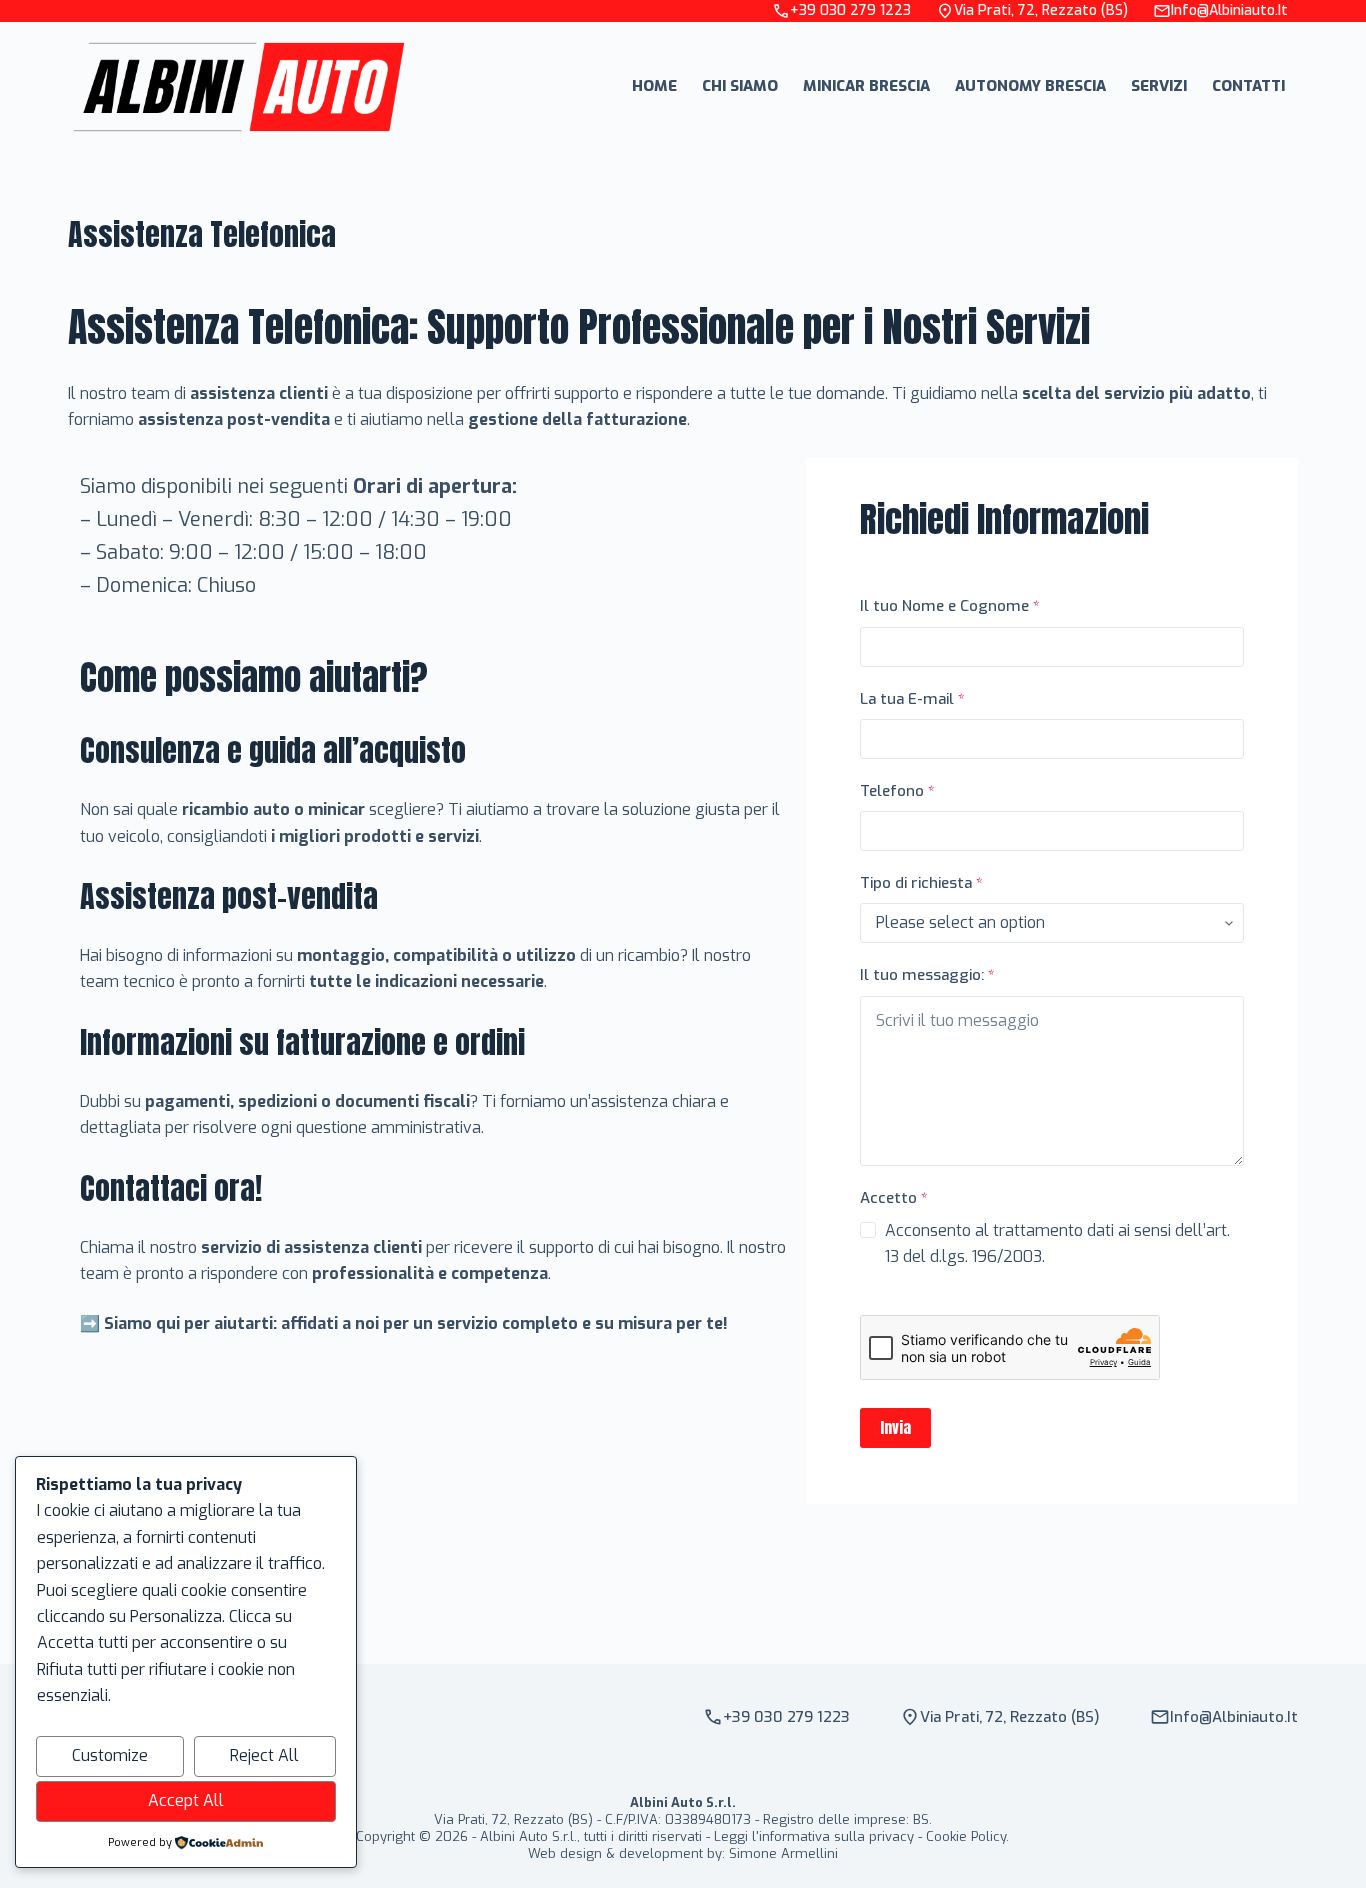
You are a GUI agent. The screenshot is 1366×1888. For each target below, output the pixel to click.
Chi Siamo (740, 86)
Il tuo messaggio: (927, 975)
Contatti (1248, 86)
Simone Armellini (783, 1853)
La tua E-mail (912, 699)
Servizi (1159, 86)
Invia (895, 1427)
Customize (110, 1755)
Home (654, 86)
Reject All (264, 1755)
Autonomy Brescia (1030, 86)
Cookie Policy (966, 1836)
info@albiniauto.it (1229, 10)
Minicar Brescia (866, 86)
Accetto (894, 1198)
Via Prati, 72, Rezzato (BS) (1041, 10)
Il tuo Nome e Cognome (950, 606)
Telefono (897, 791)
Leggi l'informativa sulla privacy (814, 1836)
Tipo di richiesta (921, 883)
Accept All (186, 1800)
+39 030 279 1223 (850, 10)
